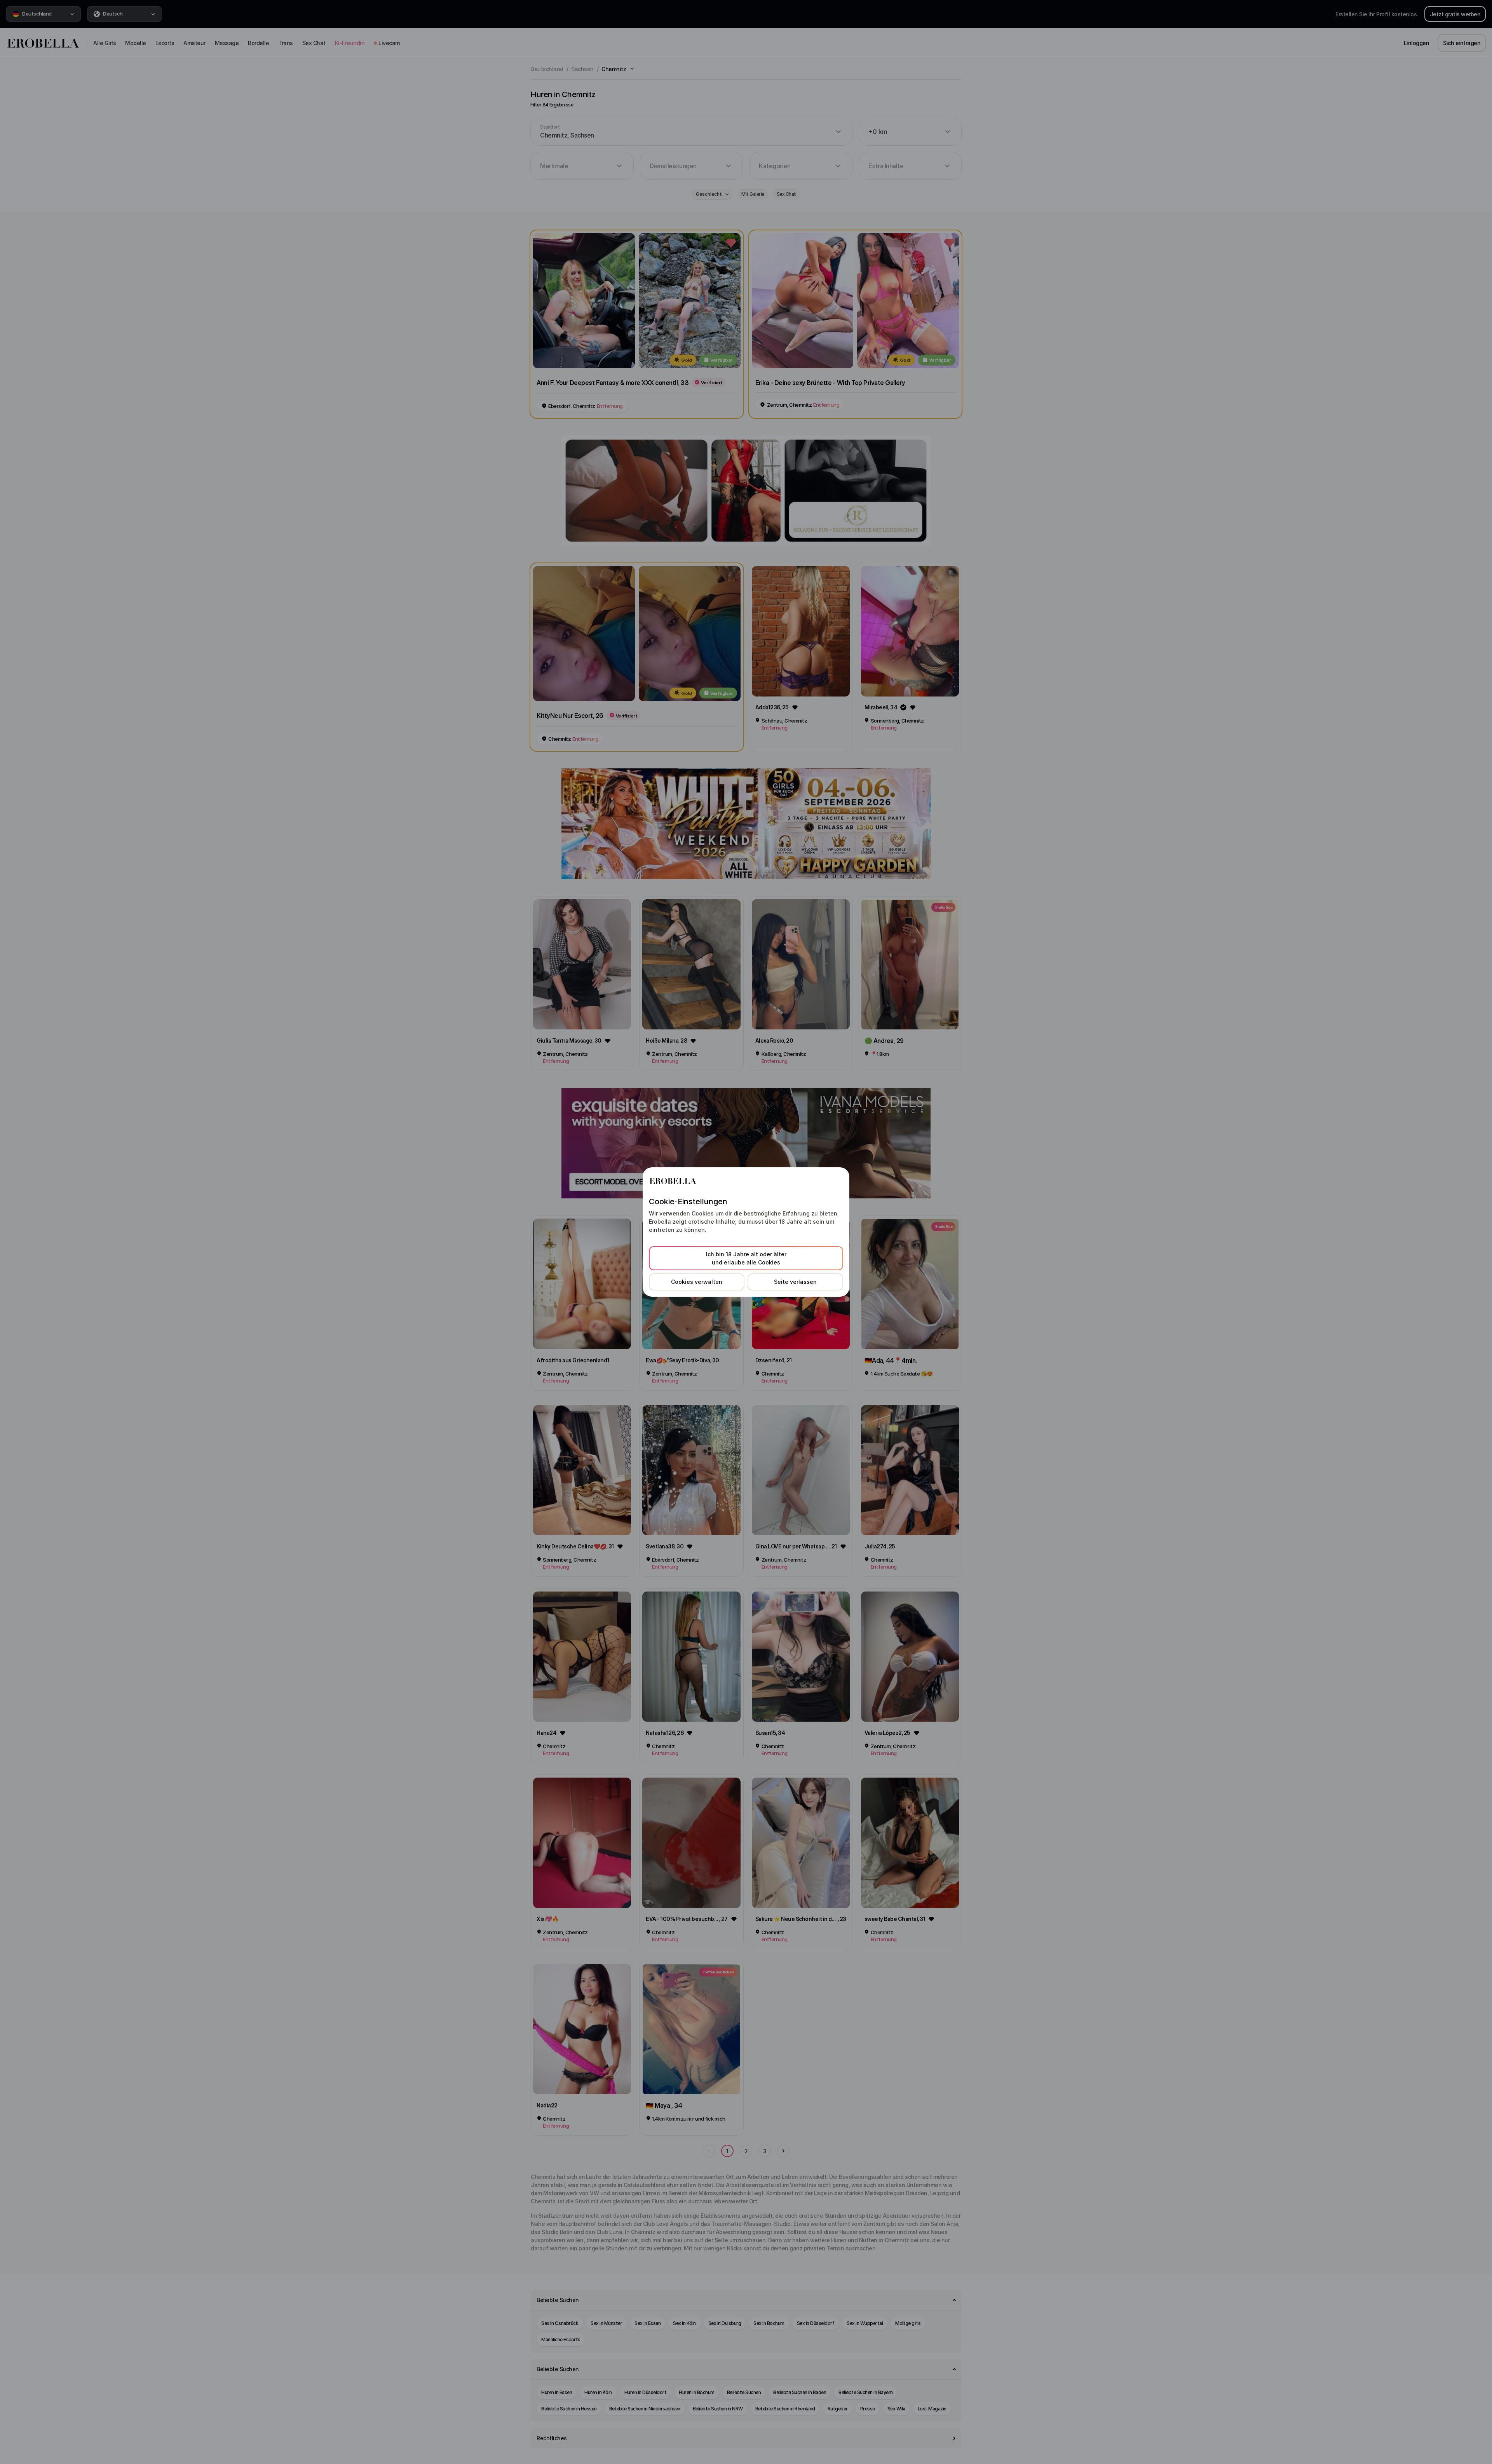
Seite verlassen (795, 1282)
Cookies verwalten (697, 1282)
